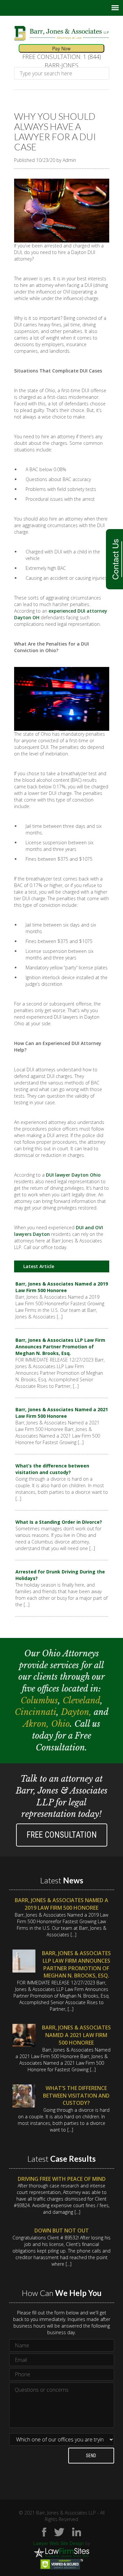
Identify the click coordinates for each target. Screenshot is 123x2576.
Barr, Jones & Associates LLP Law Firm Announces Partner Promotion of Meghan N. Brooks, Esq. (60, 1347)
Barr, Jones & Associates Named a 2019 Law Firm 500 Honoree (62, 1287)
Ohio (61, 1724)
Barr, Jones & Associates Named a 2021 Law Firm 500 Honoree (62, 1413)
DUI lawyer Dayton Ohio (73, 1175)
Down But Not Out (62, 2231)
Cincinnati (36, 1712)
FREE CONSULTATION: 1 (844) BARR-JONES (62, 61)
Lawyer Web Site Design (59, 2543)
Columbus (39, 1701)
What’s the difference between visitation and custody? (52, 1469)
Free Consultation (62, 1835)
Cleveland (82, 1701)
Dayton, (77, 1712)
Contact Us (115, 559)
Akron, (37, 1724)
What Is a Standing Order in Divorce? (59, 1522)
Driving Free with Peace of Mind (62, 2179)
